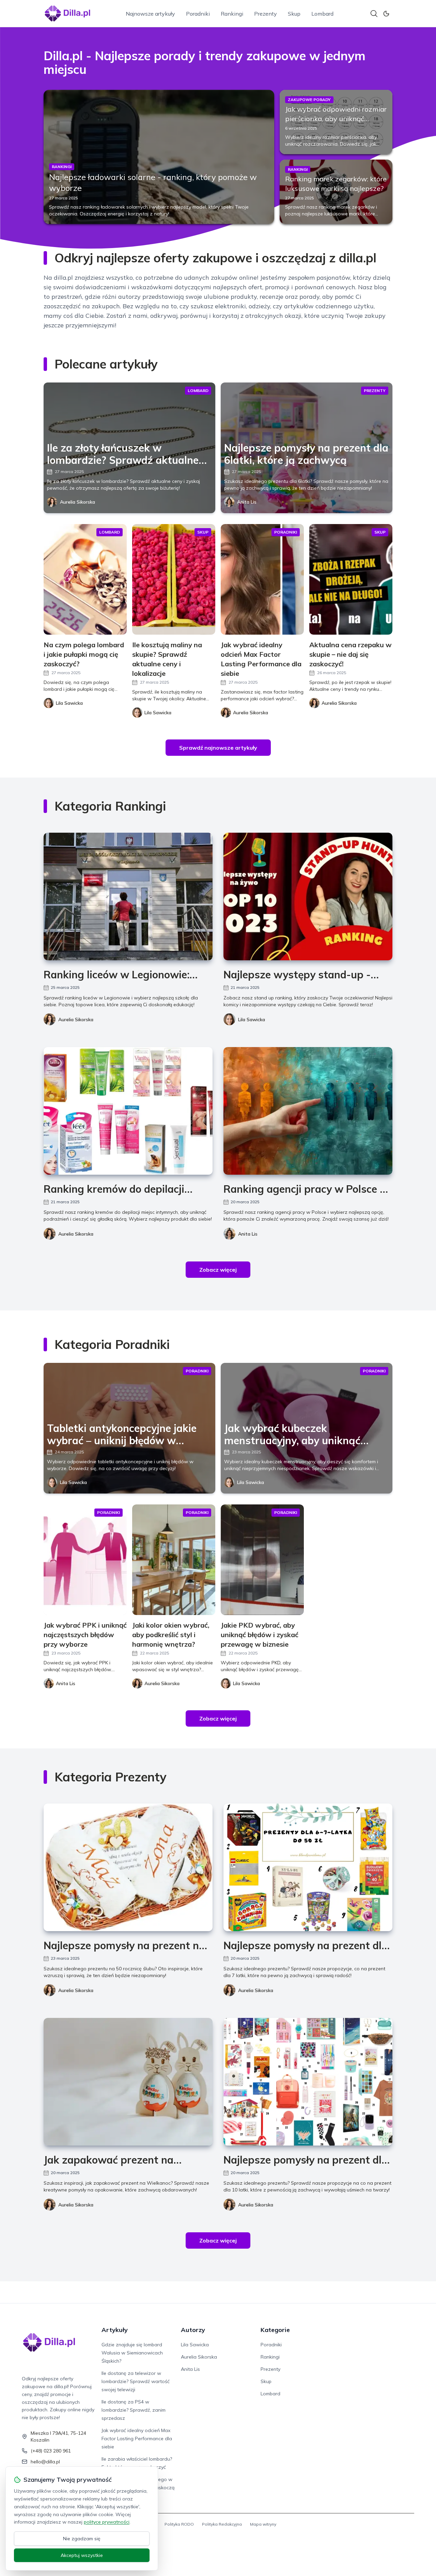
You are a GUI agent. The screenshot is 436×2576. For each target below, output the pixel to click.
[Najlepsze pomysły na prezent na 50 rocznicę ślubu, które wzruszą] (128, 1867)
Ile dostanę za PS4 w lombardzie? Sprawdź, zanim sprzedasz (134, 2410)
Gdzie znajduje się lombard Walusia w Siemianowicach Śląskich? (132, 2353)
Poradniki (198, 14)
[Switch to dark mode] (386, 14)
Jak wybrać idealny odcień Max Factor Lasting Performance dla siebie (137, 2439)
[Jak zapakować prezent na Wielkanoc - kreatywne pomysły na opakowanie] (128, 2082)
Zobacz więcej (218, 1270)
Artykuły (115, 2330)
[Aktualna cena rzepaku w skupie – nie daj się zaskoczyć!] (351, 579)
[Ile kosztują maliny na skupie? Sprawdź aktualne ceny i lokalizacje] (174, 579)
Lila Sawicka (252, 1020)
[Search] (374, 14)
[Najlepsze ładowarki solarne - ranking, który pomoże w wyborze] (159, 157)
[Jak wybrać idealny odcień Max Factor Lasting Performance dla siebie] (262, 579)
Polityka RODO (179, 2524)
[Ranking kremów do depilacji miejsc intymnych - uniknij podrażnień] (128, 1111)
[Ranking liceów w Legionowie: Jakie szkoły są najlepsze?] (128, 896)
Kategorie (275, 2330)
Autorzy (193, 2330)
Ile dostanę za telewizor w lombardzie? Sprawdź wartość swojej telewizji (136, 2381)
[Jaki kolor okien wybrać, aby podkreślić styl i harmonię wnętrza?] (174, 1560)
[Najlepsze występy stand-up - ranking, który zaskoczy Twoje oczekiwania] (308, 896)
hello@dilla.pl (45, 2462)
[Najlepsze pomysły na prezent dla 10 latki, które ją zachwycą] (308, 2082)
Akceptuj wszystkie (82, 2555)
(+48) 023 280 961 (51, 2451)
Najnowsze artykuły (150, 14)
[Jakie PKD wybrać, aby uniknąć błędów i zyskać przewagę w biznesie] (262, 1560)
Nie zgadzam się (82, 2539)
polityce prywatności (107, 2522)
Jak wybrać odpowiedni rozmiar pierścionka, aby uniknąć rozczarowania (336, 119)
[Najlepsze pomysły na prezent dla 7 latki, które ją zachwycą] (308, 1867)
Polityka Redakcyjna (222, 2524)
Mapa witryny (263, 2524)
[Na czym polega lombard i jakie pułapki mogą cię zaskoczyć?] (85, 579)
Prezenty (266, 14)
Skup (294, 14)
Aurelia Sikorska (77, 502)
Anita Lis (247, 502)
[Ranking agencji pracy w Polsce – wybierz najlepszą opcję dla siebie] (308, 1111)
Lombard (322, 14)
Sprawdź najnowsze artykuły (218, 748)
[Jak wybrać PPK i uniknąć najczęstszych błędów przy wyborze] (85, 1560)
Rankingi (232, 14)
